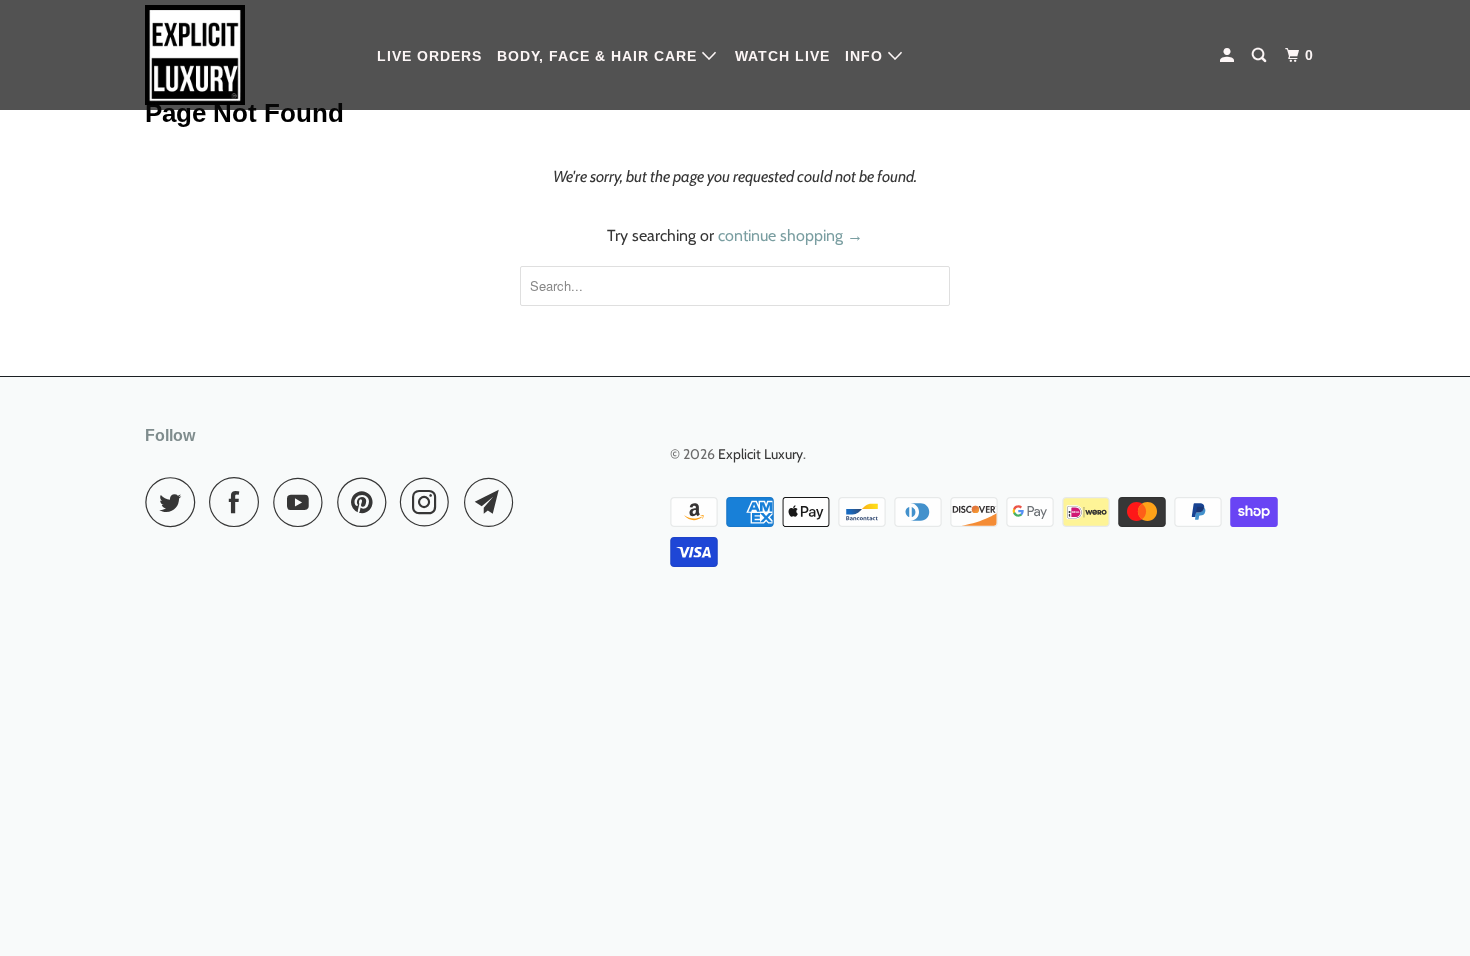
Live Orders (429, 56)
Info (866, 56)
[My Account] (1229, 55)
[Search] (1261, 55)
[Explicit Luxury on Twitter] (175, 502)
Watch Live (782, 56)
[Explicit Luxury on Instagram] (430, 502)
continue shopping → (790, 235)
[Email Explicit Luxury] (494, 502)
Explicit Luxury (760, 454)
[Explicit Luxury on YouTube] (303, 502)
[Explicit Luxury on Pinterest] (366, 502)
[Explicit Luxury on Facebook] (239, 502)
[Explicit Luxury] (247, 55)
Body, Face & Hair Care (599, 56)
